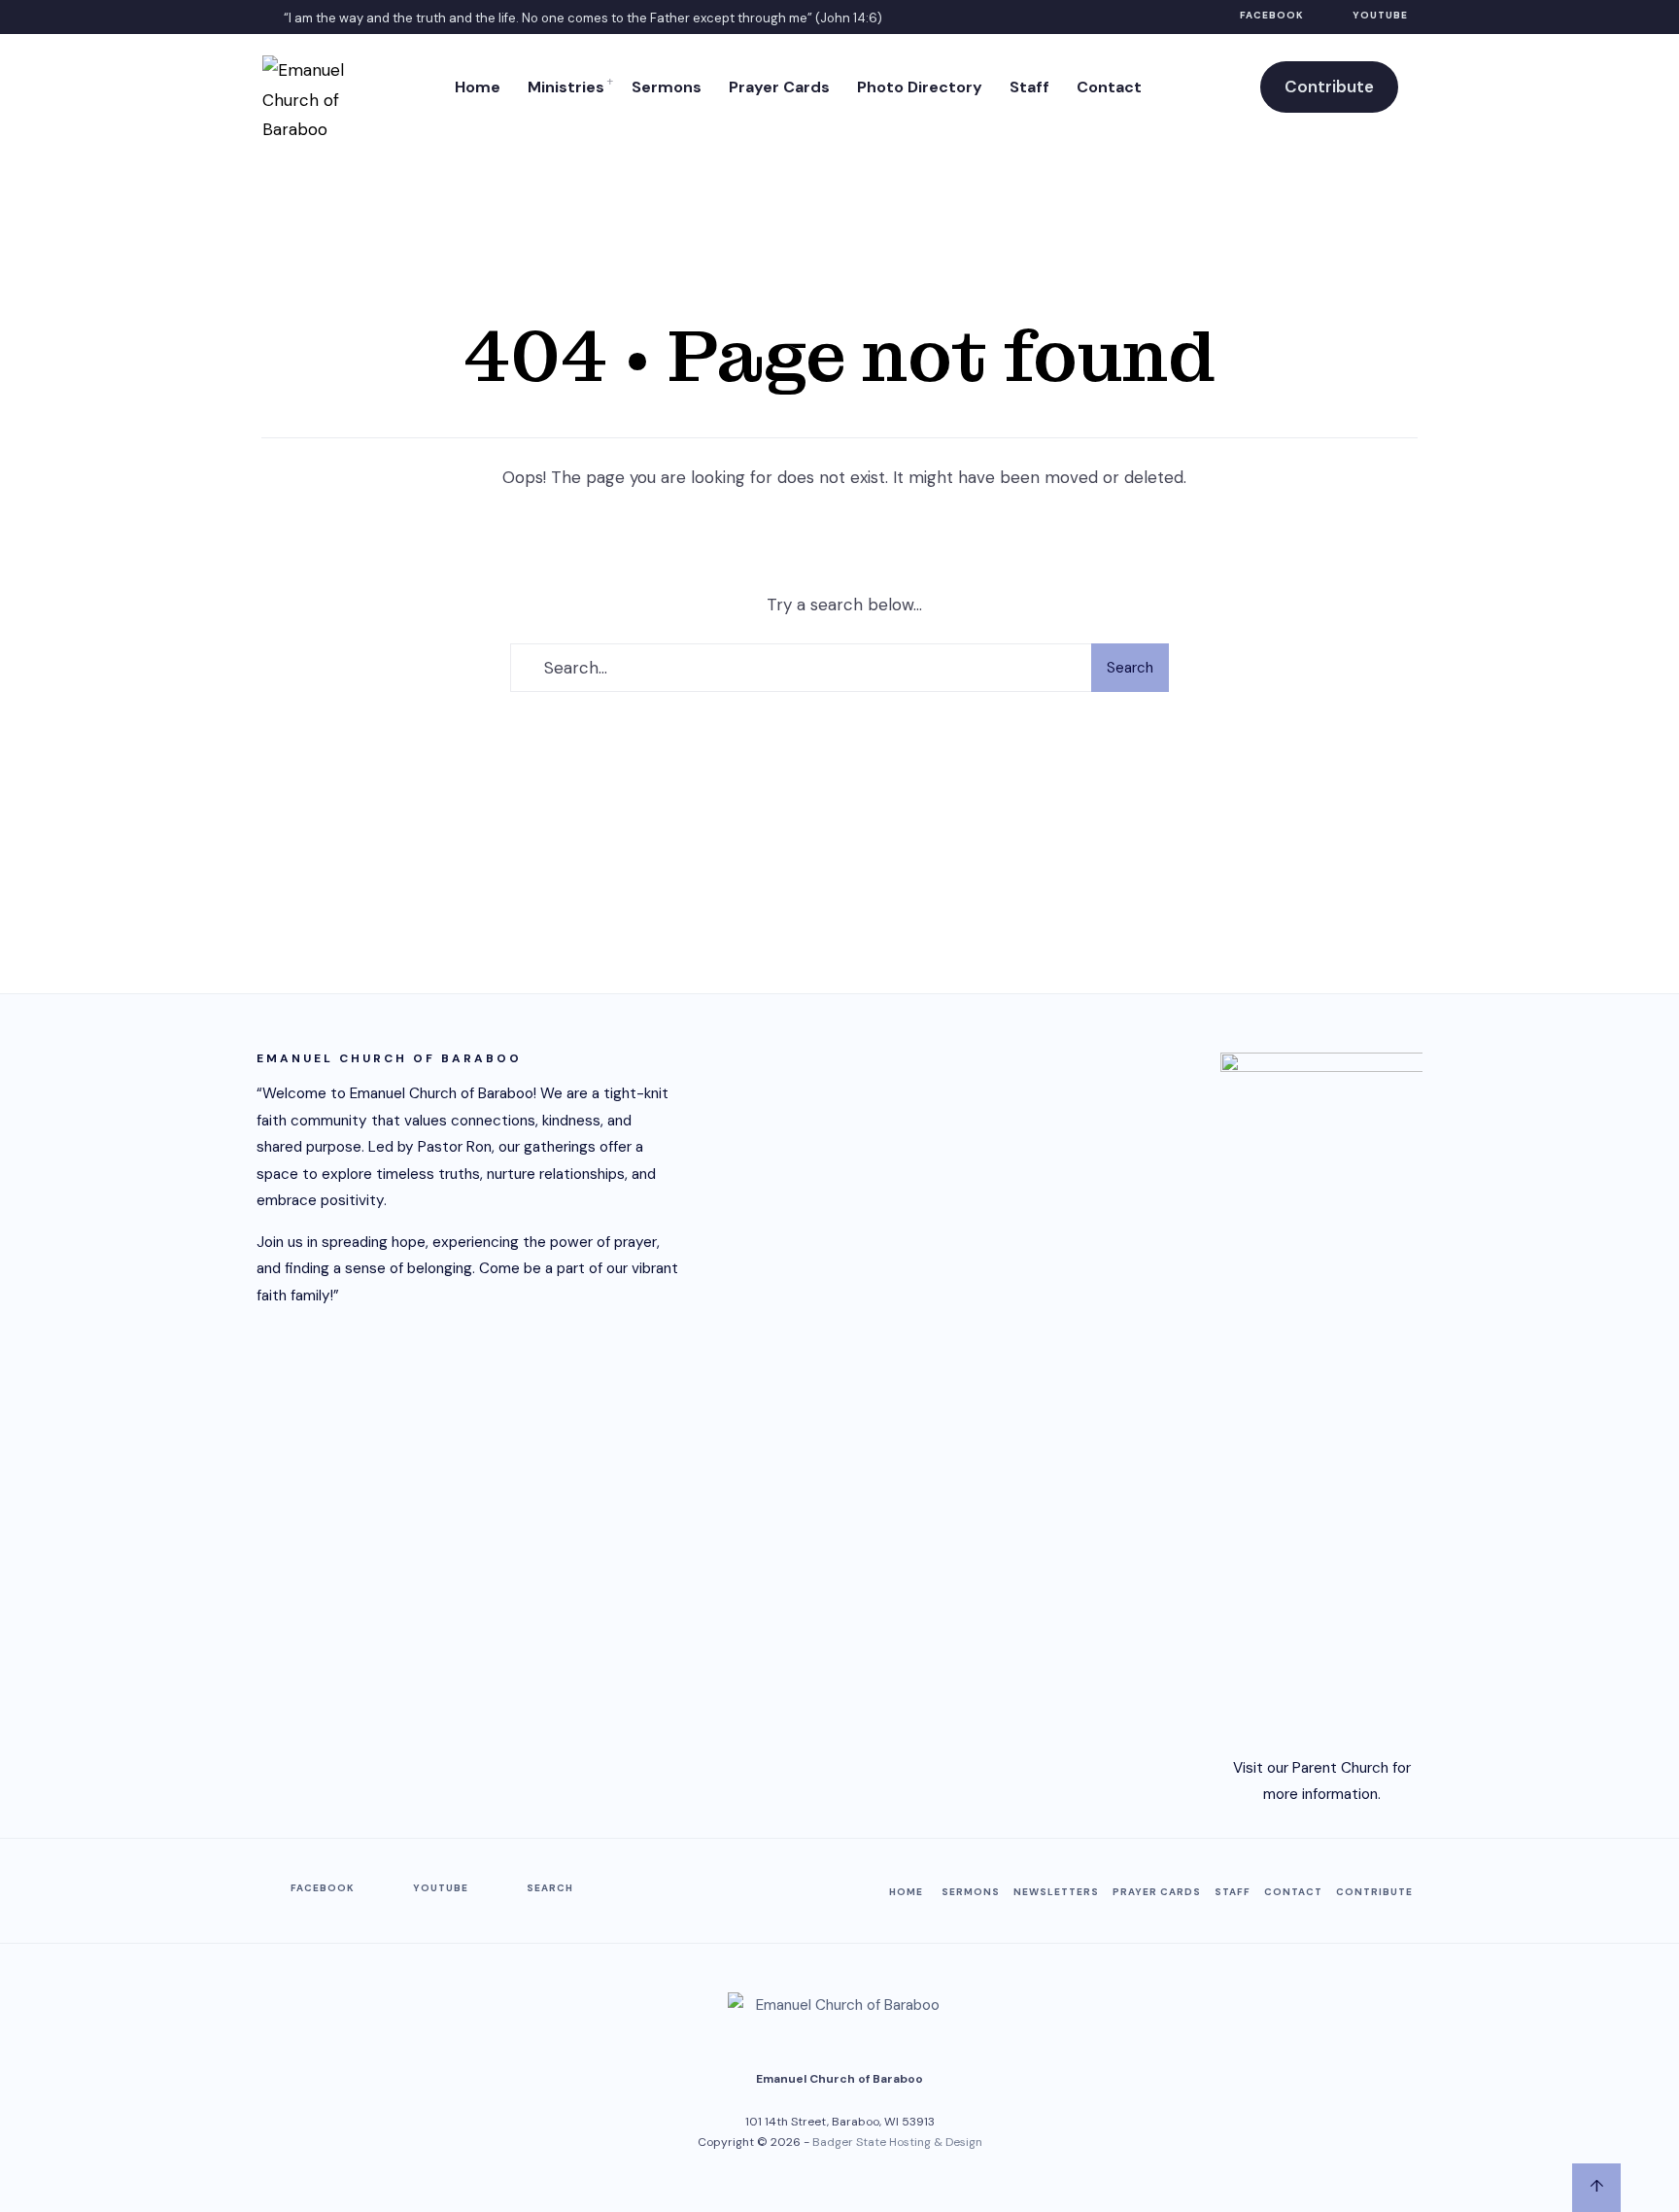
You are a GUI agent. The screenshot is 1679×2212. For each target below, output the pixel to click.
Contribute (1329, 86)
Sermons (667, 87)
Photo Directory (920, 87)
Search (1130, 668)
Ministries (566, 87)
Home (478, 87)
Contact (1109, 87)
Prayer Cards (779, 87)
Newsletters (1056, 1892)
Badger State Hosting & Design (897, 2142)
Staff (1029, 87)
